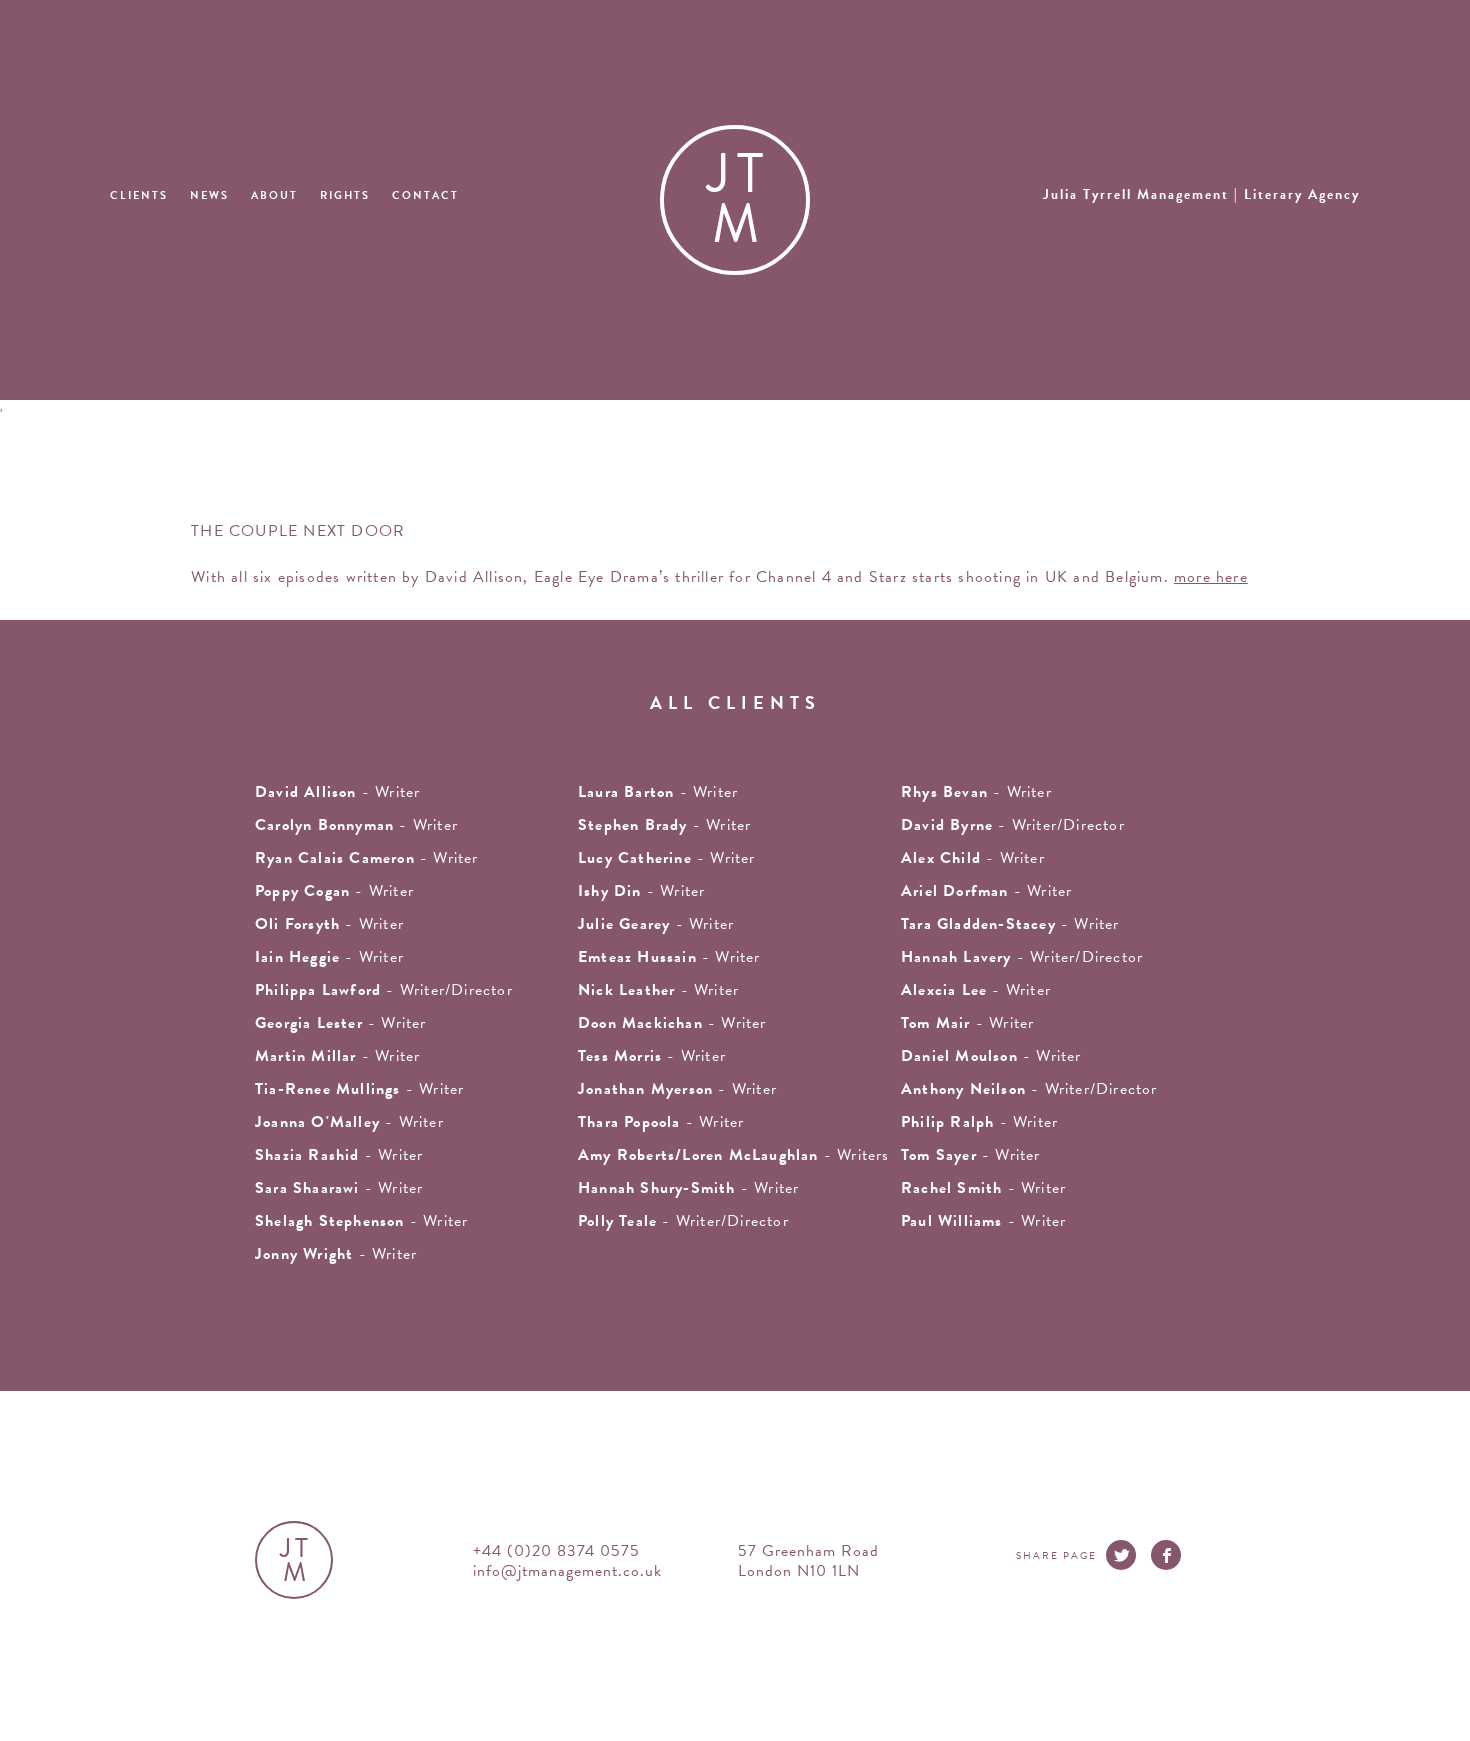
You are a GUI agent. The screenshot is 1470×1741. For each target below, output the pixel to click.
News (209, 195)
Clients (139, 195)
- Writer (658, 792)
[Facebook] (1166, 1555)
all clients (735, 702)
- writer (337, 792)
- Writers (734, 1155)
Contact (425, 195)
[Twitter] (1121, 1555)
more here (1211, 577)
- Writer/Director (1013, 825)
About (274, 195)
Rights (345, 195)
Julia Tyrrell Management (1201, 194)
